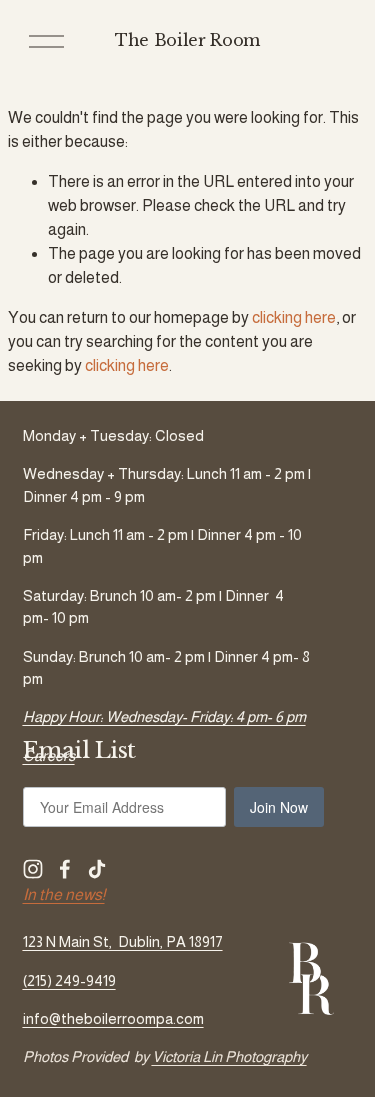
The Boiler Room (187, 40)
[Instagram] (33, 869)
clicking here (294, 317)
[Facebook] (65, 869)
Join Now (279, 807)
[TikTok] (97, 869)
